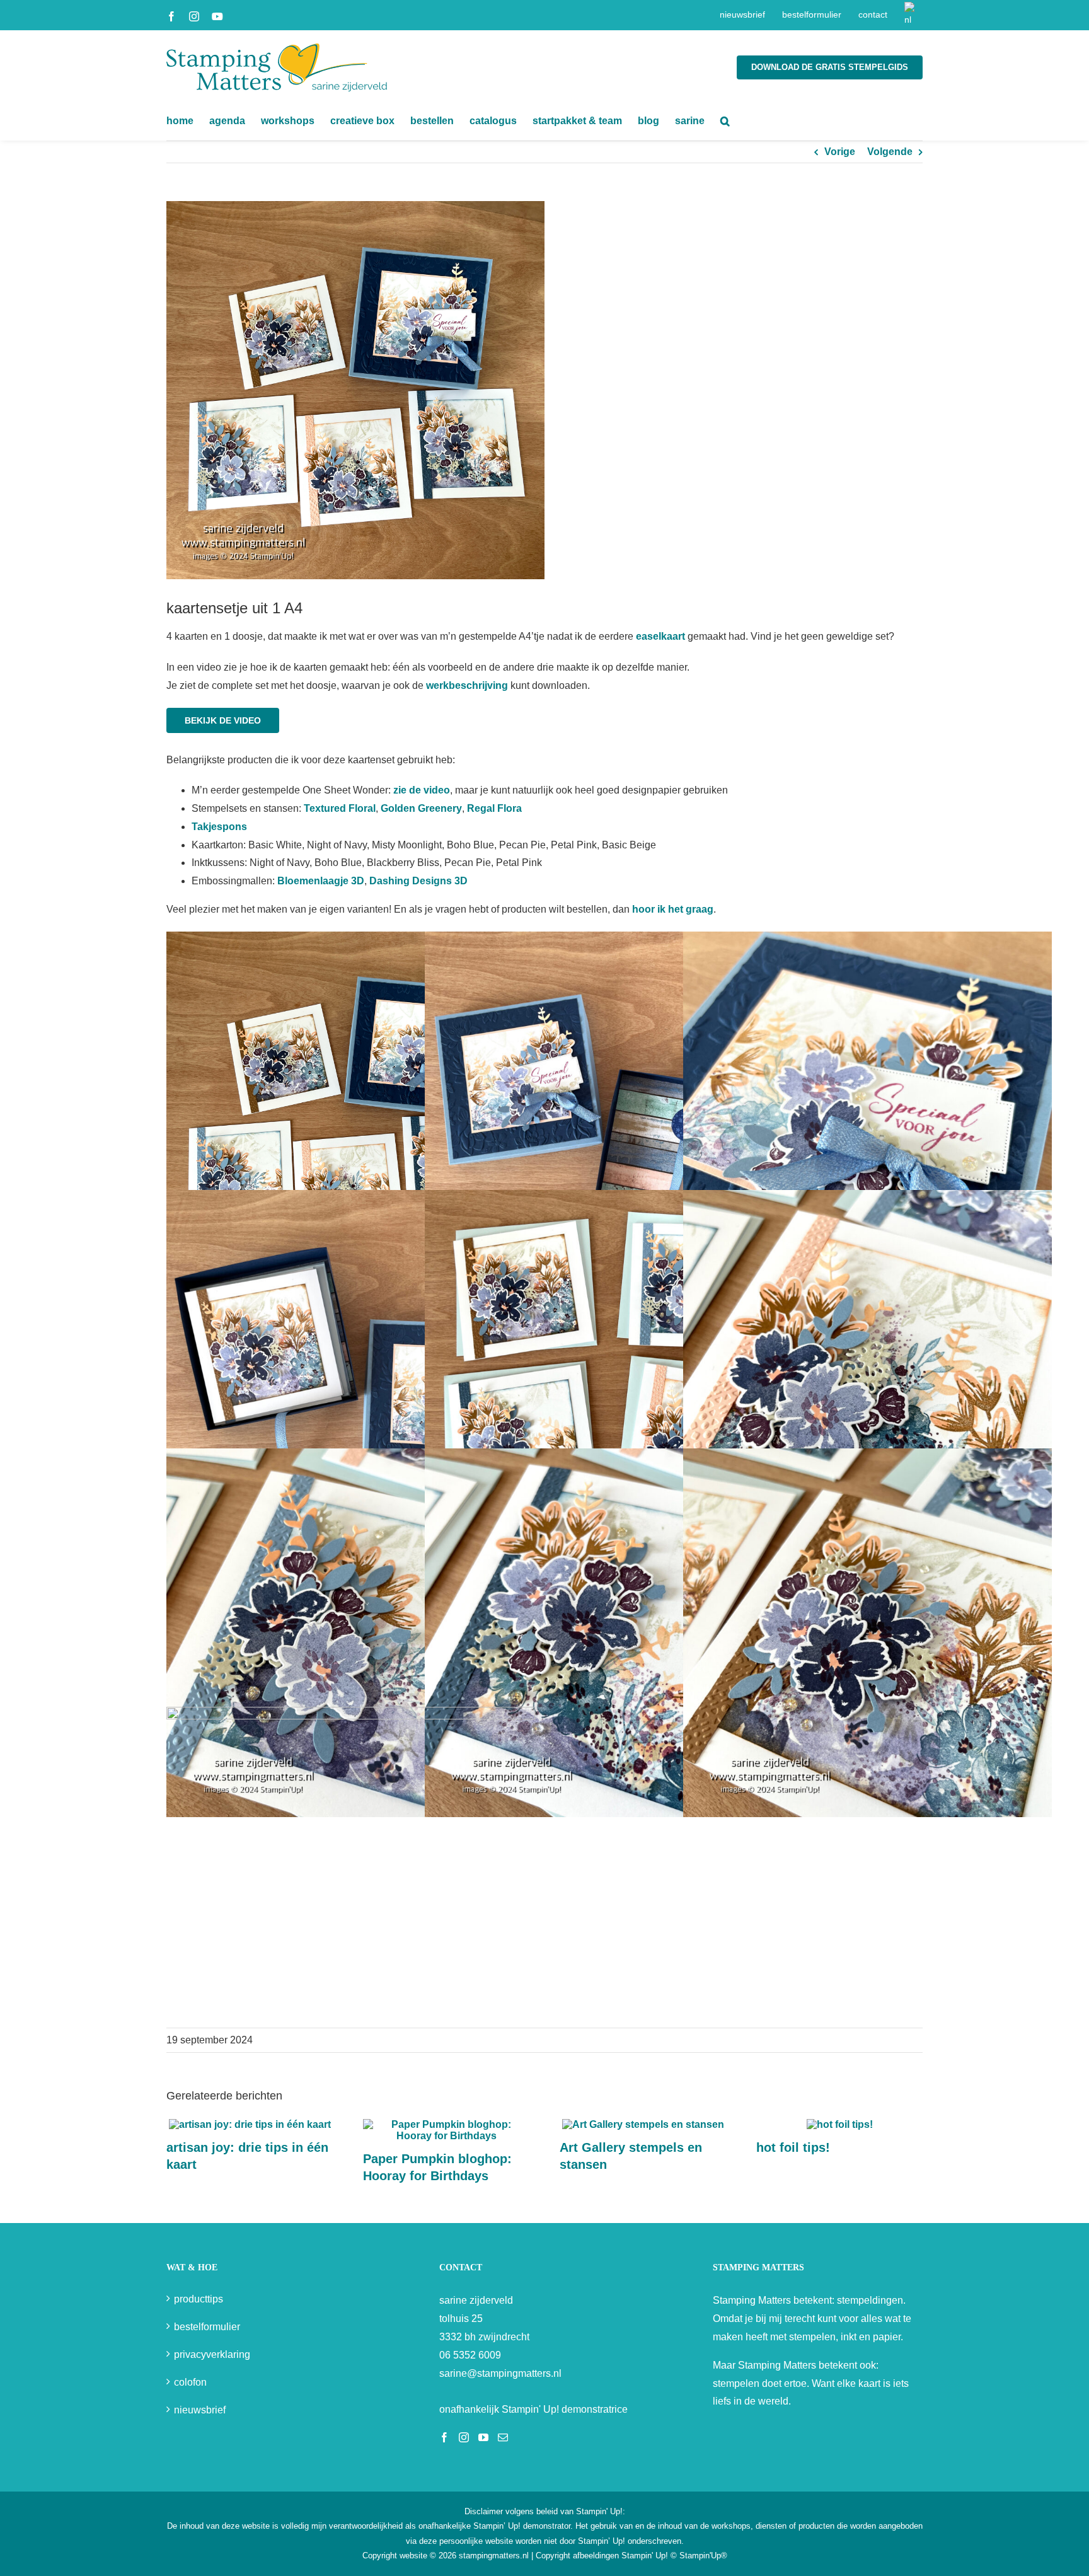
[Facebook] (444, 2437)
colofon (190, 2382)
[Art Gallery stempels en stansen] (643, 2124)
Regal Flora (494, 808)
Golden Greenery (421, 808)
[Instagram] (464, 2437)
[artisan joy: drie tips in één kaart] (250, 2124)
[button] (725, 121)
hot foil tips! (793, 2147)
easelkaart (660, 636)
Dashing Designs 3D (418, 881)
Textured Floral (340, 808)
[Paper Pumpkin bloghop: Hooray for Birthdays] (446, 2124)
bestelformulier (207, 2327)
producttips (199, 2299)
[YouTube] (483, 2437)
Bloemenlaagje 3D (321, 881)
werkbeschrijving (467, 685)
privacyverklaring (212, 2354)
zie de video (422, 790)
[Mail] (503, 2437)
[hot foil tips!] (840, 2124)
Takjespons (219, 827)
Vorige (840, 152)
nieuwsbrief (200, 2410)
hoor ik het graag (673, 909)
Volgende (890, 152)
